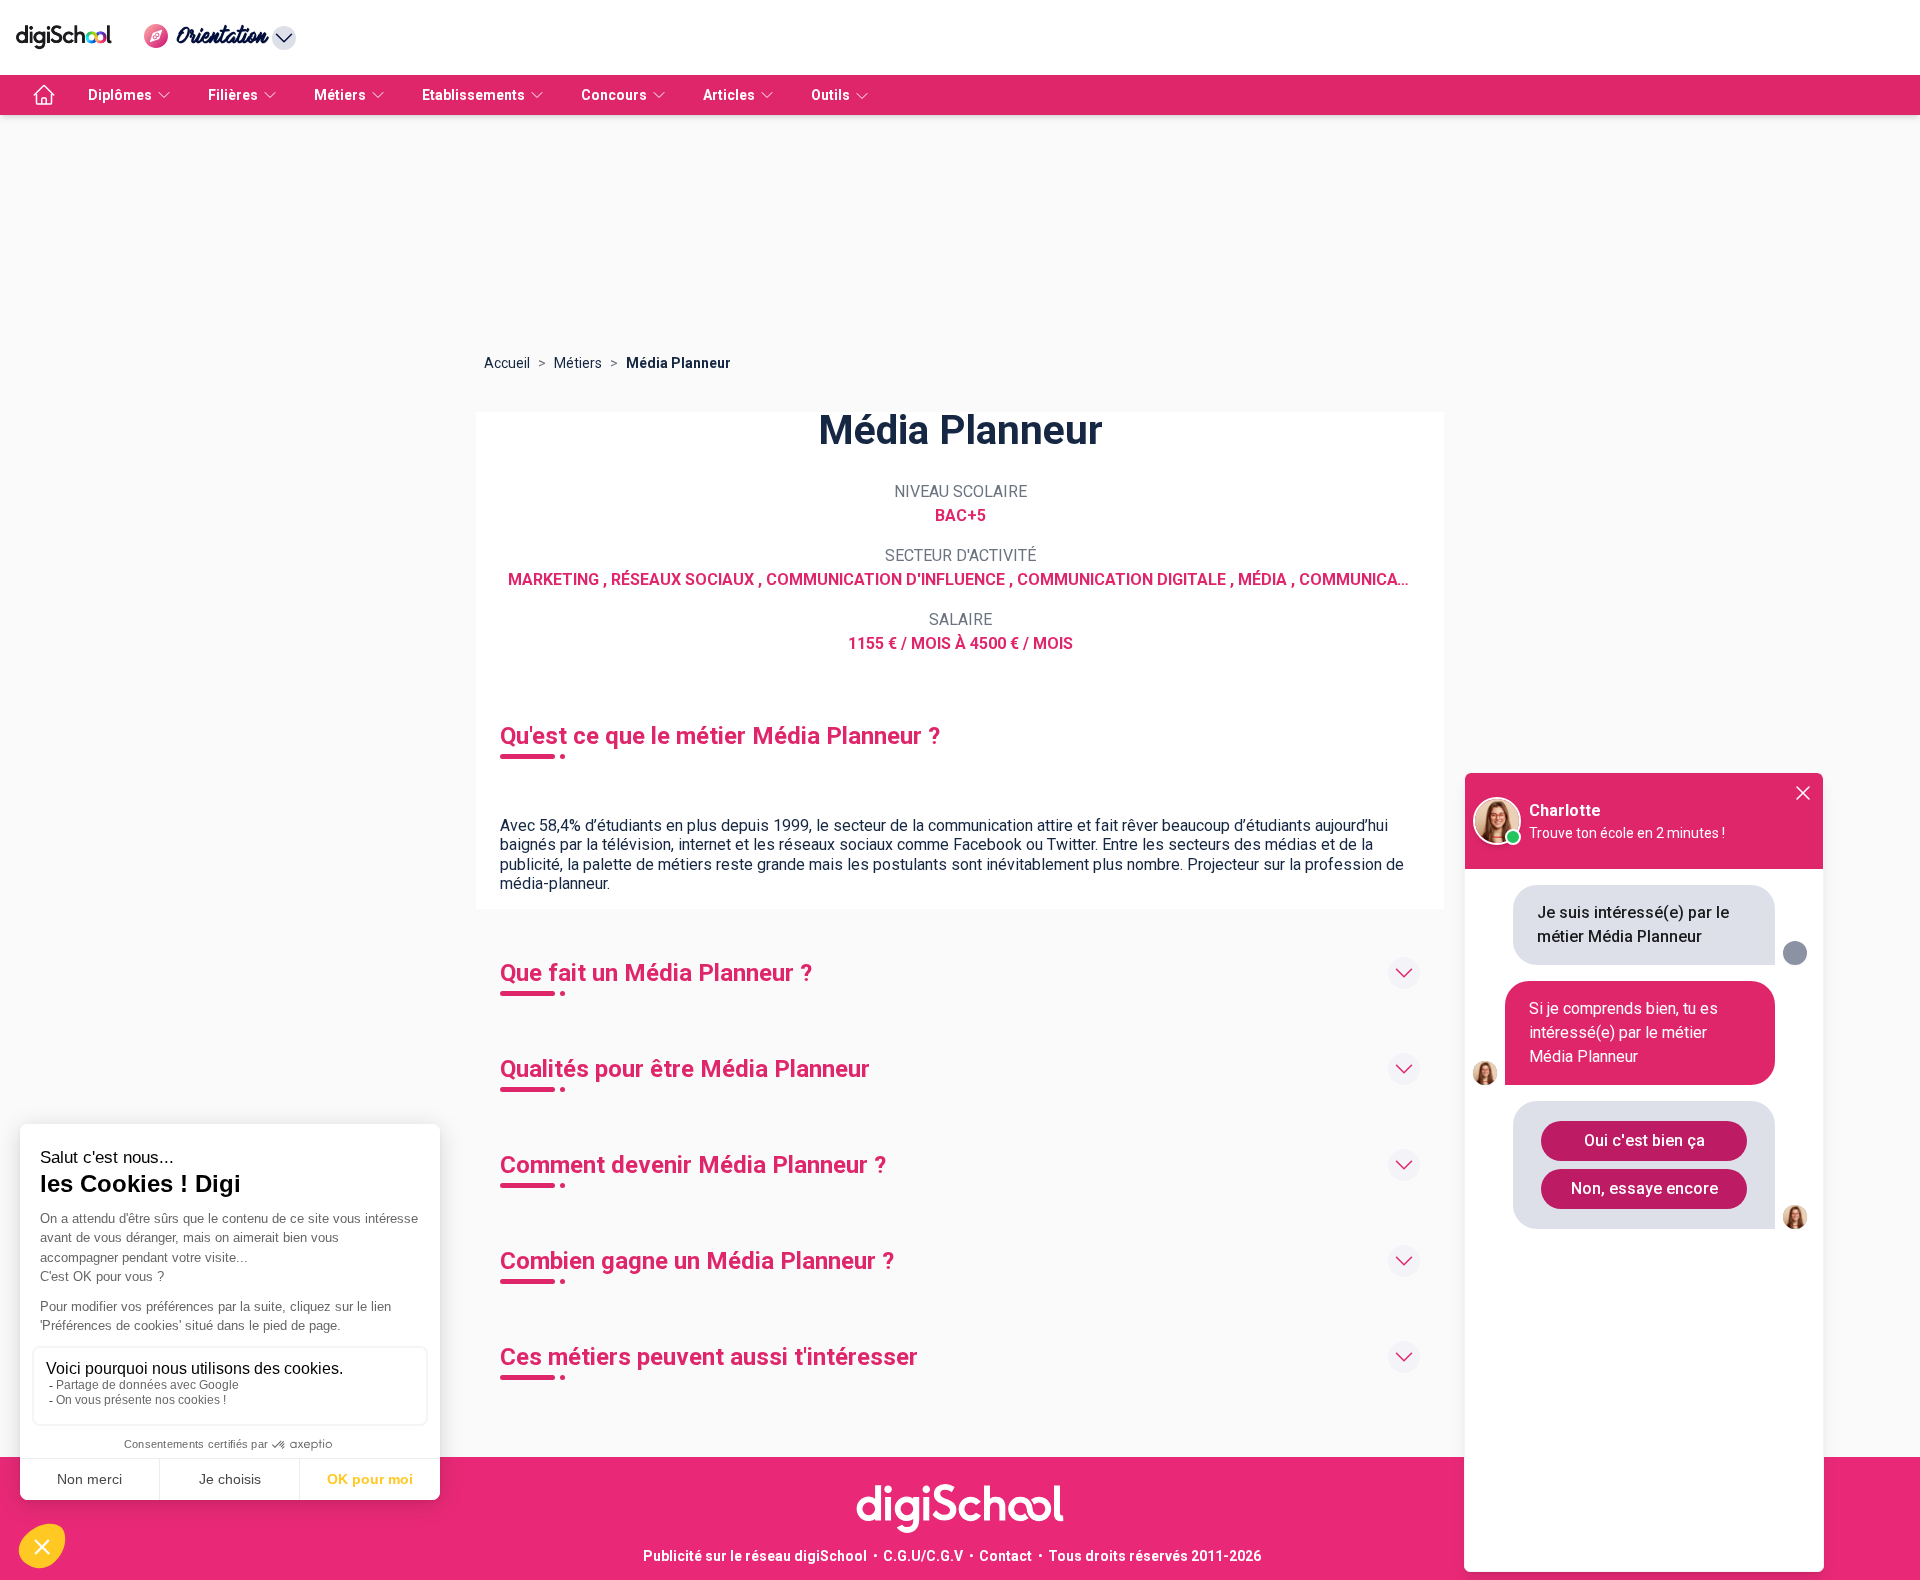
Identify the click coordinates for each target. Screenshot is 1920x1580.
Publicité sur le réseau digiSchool (755, 1556)
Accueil (507, 363)
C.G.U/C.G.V (923, 1556)
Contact (1005, 1556)
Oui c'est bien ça (1644, 1140)
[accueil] (44, 95)
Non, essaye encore (1644, 1188)
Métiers (578, 363)
